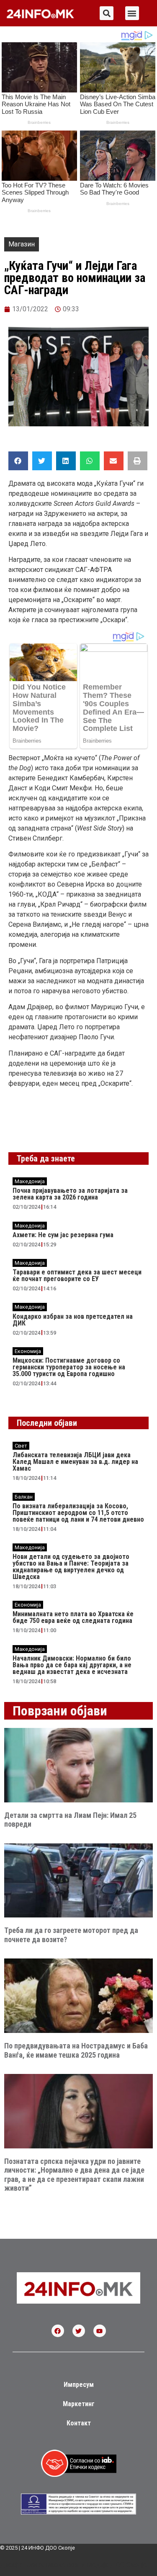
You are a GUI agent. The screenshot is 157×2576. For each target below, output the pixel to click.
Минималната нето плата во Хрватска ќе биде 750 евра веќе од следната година (73, 1617)
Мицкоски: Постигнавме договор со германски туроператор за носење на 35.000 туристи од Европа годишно (69, 1367)
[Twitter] (79, 2331)
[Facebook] (58, 2331)
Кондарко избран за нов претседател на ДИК (73, 1320)
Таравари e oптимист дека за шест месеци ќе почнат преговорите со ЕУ (77, 1275)
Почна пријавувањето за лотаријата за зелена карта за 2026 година (70, 1194)
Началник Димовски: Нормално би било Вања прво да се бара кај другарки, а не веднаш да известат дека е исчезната (72, 1665)
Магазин (22, 244)
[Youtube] (100, 2331)
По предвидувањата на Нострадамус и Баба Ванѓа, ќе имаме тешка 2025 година (76, 2050)
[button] (107, 13)
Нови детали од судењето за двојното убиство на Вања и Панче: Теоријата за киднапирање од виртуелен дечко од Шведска (71, 1567)
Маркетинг (79, 2404)
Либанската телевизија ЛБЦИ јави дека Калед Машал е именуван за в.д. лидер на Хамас (75, 1462)
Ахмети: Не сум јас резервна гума (63, 1235)
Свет (21, 1446)
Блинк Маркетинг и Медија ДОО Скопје (85, 2565)
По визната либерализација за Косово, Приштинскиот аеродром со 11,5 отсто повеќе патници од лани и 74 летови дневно (78, 1513)
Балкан (24, 1497)
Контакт (79, 2423)
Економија (28, 1351)
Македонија (30, 1181)
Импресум (79, 2385)
